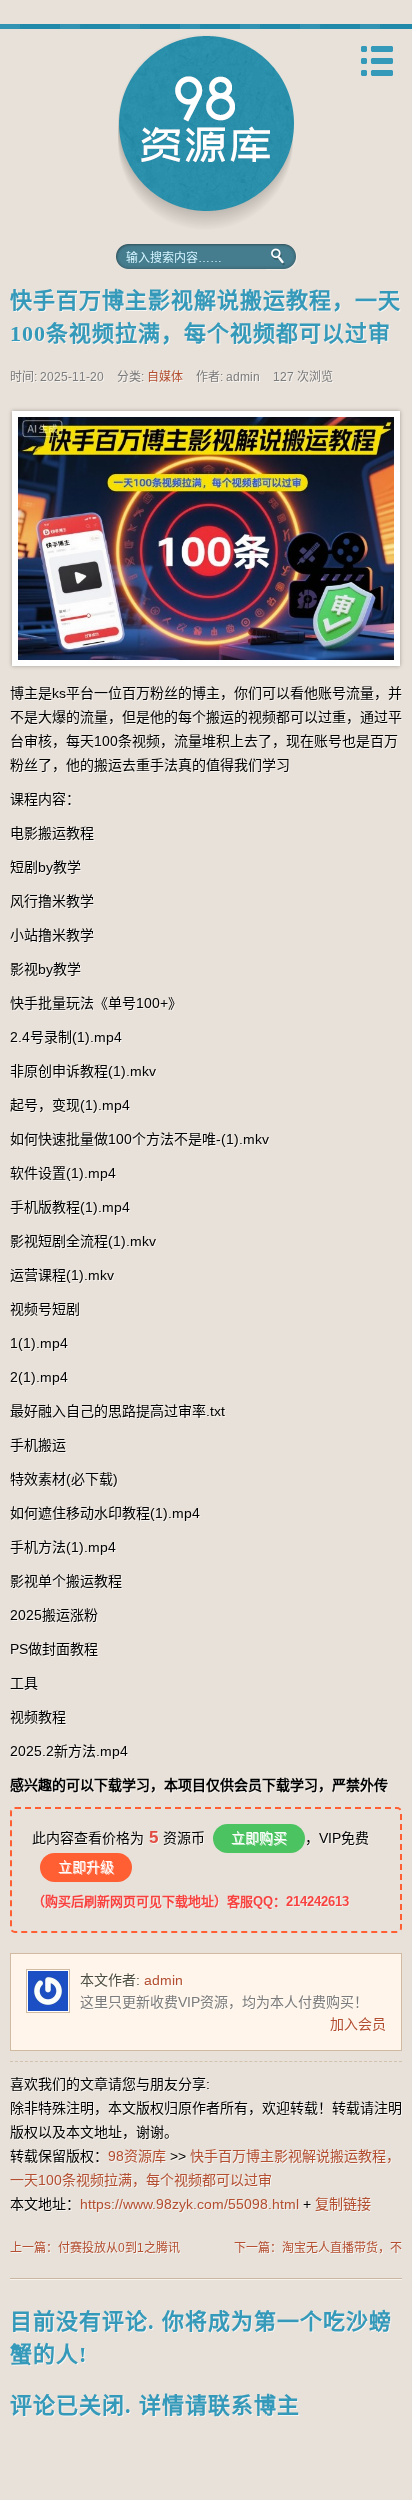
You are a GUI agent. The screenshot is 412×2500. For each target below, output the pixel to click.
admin (163, 1980)
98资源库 (206, 132)
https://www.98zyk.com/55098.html (189, 2204)
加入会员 (358, 2024)
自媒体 (165, 377)
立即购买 (259, 1838)
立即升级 (86, 1867)
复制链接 (343, 2204)
